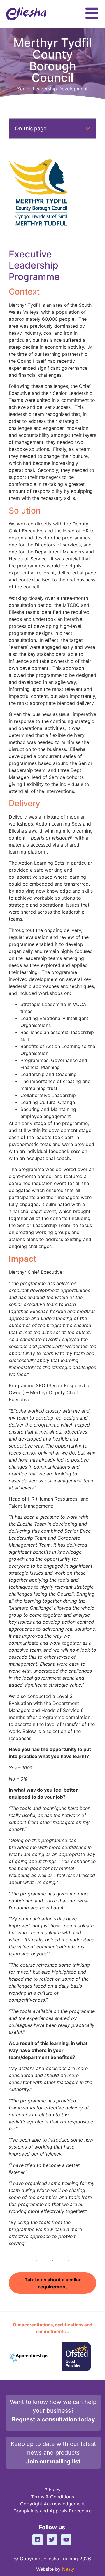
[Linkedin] (38, 2540)
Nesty (68, 2569)
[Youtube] (66, 2540)
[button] (88, 129)
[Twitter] (52, 2540)
